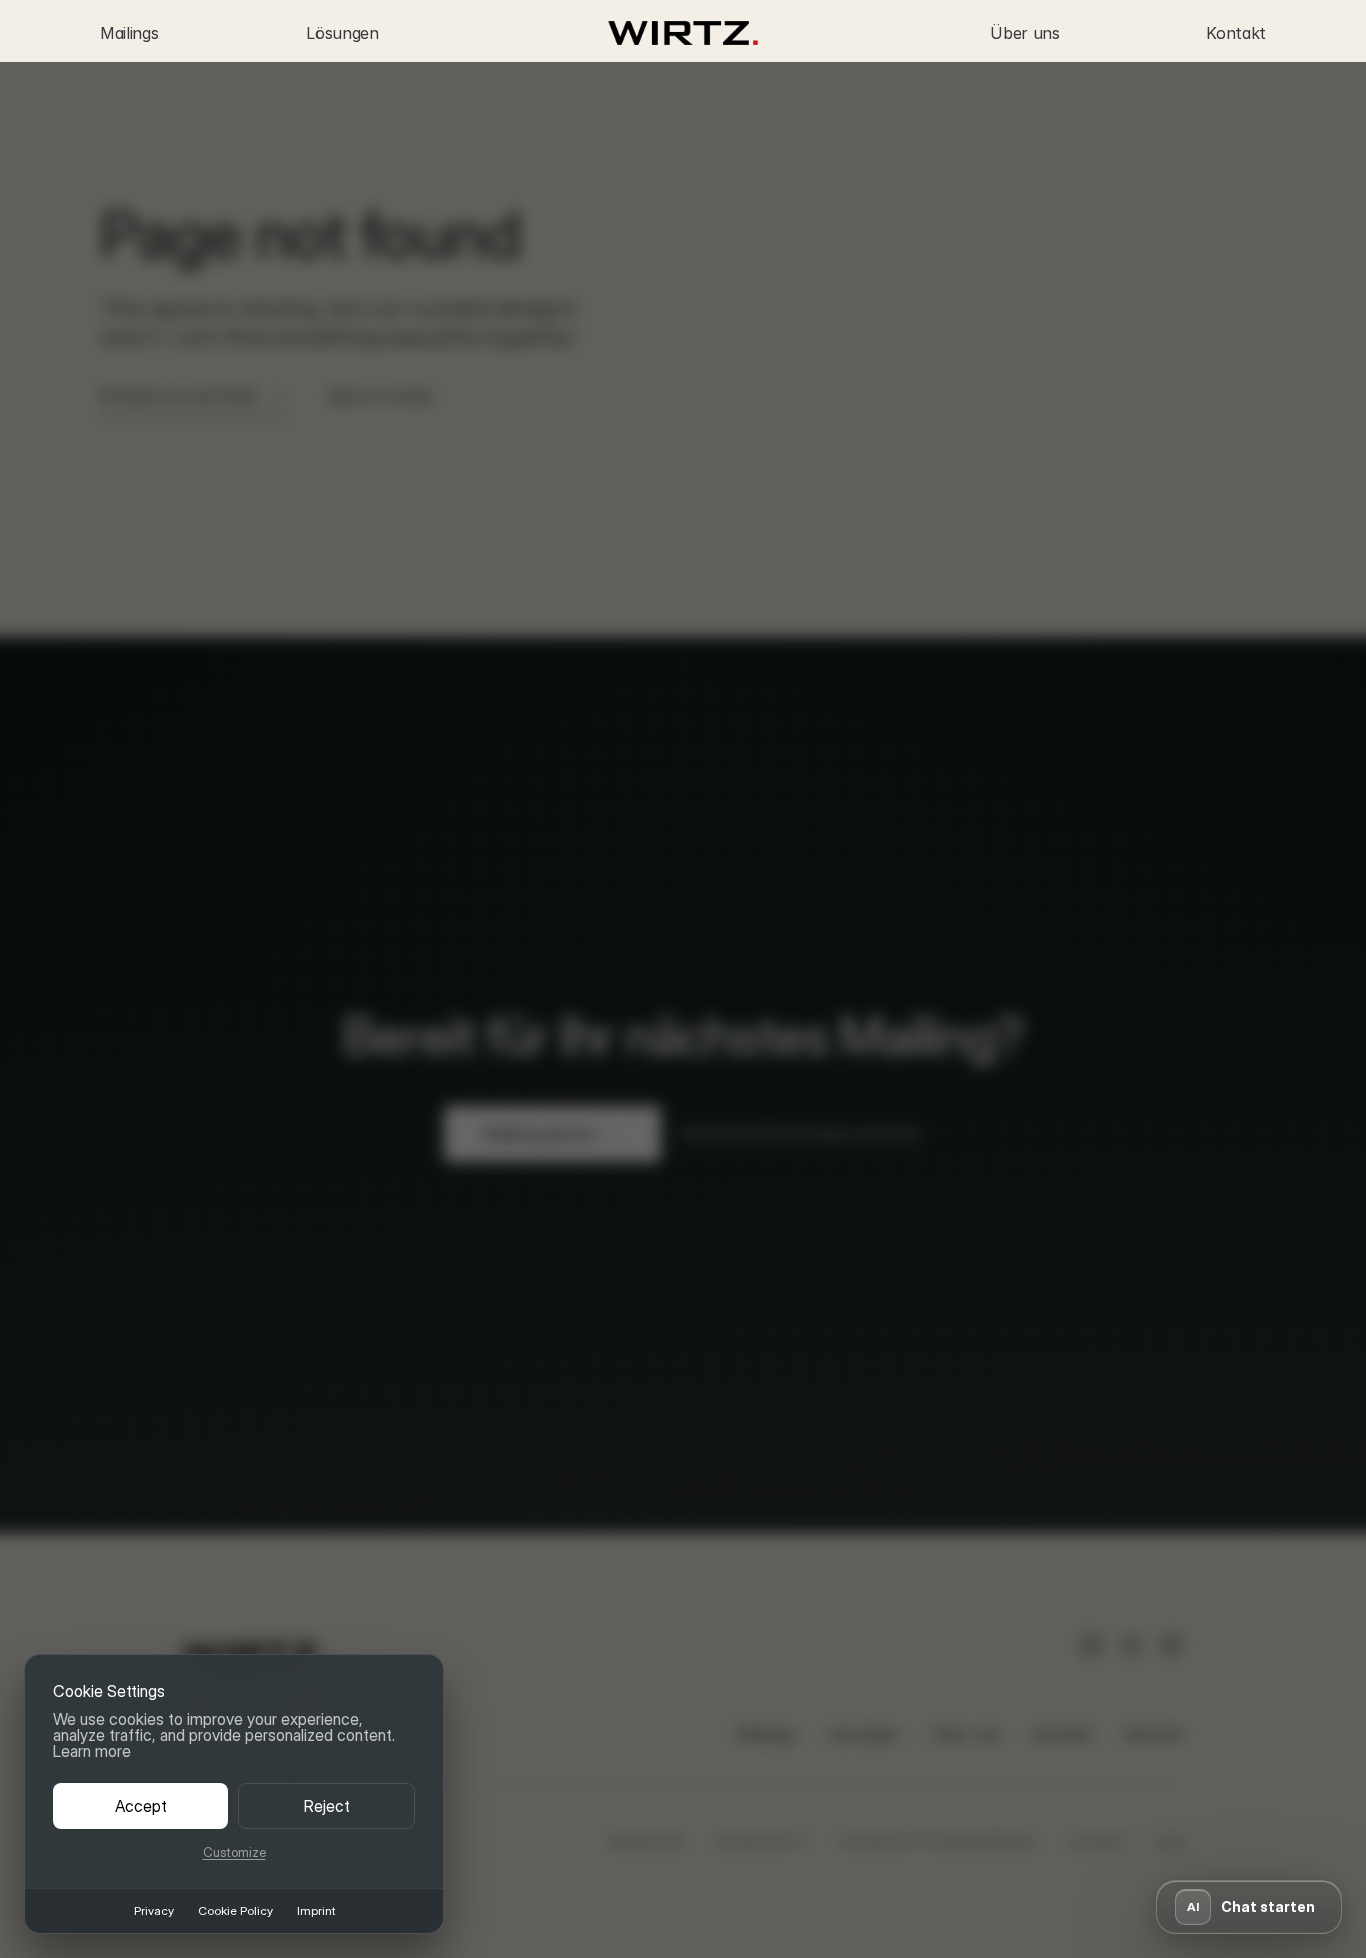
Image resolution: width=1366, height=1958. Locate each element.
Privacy (154, 1911)
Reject (327, 1806)
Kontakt (1236, 33)
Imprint (316, 1911)
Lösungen (342, 33)
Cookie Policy (235, 1911)
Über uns (1024, 33)
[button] (1249, 1907)
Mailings (129, 33)
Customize (234, 1852)
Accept (141, 1806)
